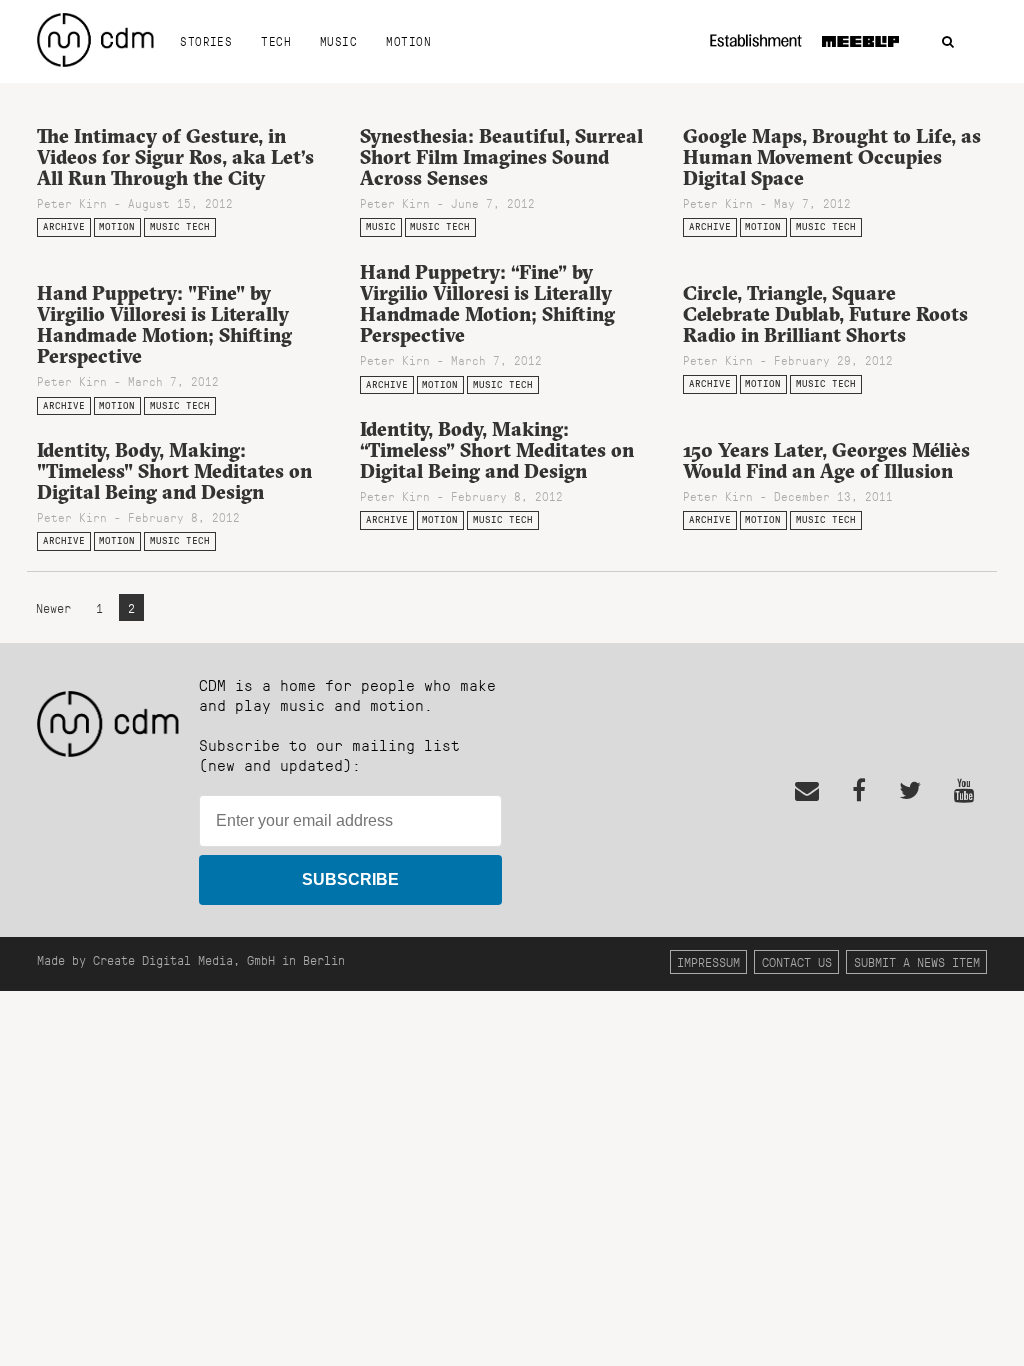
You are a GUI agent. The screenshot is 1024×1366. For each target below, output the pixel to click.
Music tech (180, 226)
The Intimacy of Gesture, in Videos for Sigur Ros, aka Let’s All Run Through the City (175, 157)
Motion (408, 41)
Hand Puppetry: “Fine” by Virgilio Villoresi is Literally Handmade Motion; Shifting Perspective (487, 303)
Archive (64, 226)
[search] (948, 42)
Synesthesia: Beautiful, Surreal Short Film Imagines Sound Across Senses (501, 157)
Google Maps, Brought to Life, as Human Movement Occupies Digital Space (832, 157)
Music (338, 41)
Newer (57, 607)
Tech (276, 41)
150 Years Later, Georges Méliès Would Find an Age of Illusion (826, 460)
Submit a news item (917, 961)
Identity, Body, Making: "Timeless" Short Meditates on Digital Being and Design (174, 471)
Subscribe (350, 879)
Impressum (708, 961)
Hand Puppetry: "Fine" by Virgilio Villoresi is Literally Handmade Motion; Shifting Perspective (164, 324)
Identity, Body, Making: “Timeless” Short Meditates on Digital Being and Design (497, 450)
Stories (206, 41)
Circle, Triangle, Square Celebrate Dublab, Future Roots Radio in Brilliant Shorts (825, 314)
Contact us (797, 961)
